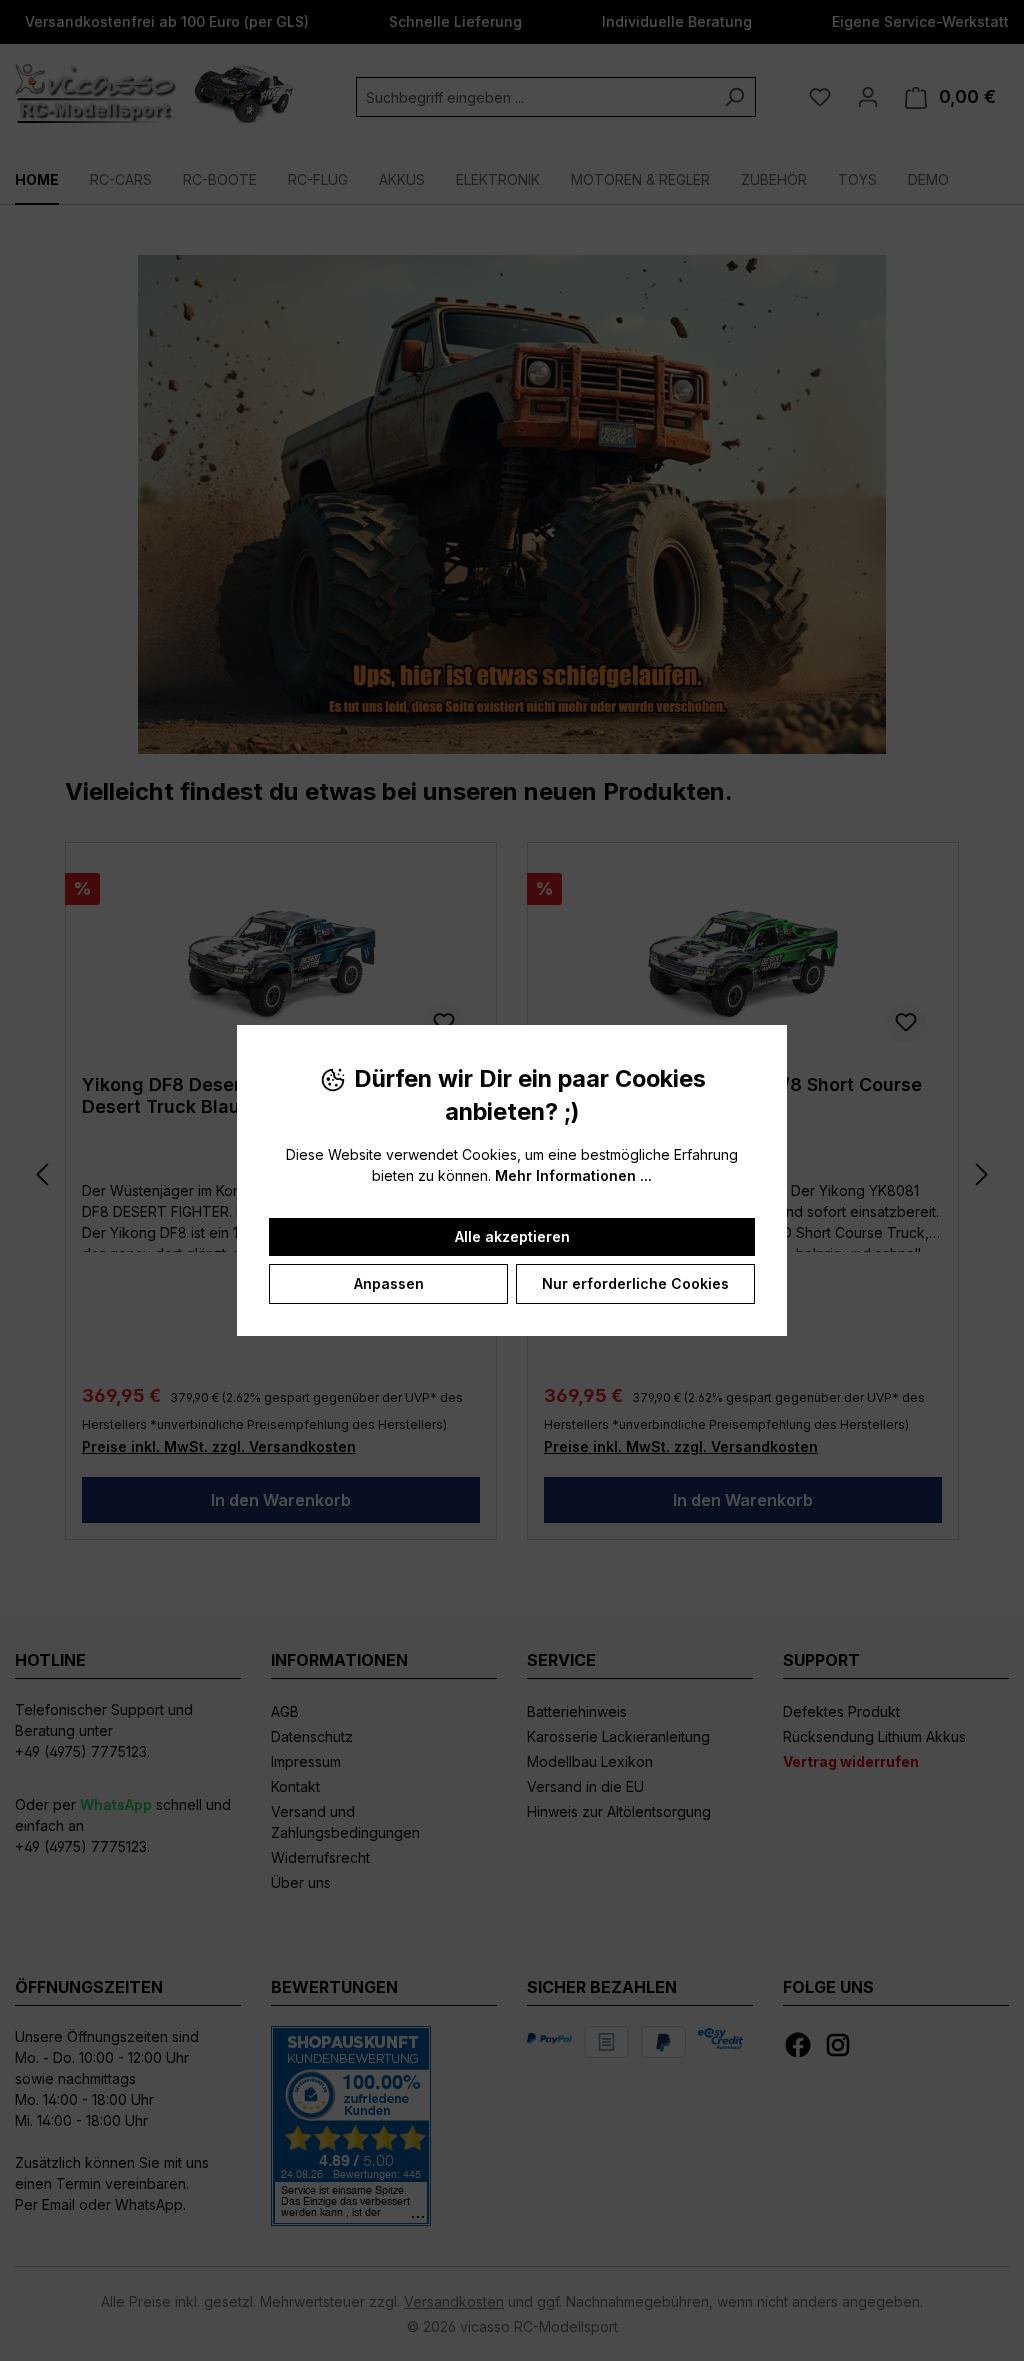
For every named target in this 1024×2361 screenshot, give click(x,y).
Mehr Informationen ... (573, 1175)
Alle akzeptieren (512, 1236)
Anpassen (389, 1283)
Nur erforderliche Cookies (635, 1283)
